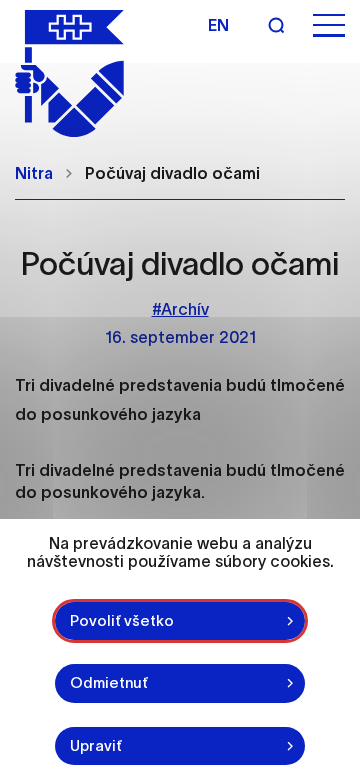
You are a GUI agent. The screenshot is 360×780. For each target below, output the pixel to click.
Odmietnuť (109, 682)
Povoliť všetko (122, 620)
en (218, 25)
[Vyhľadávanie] (276, 25)
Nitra (34, 173)
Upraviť (96, 745)
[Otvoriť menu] (329, 25)
